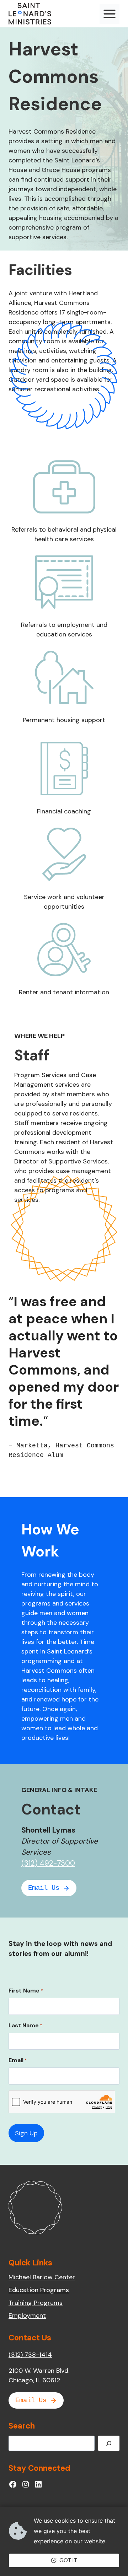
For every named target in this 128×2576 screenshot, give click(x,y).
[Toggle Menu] (110, 14)
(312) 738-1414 (30, 2355)
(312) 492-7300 (48, 1863)
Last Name (25, 2025)
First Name (26, 1991)
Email (18, 2060)
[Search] (109, 2443)
